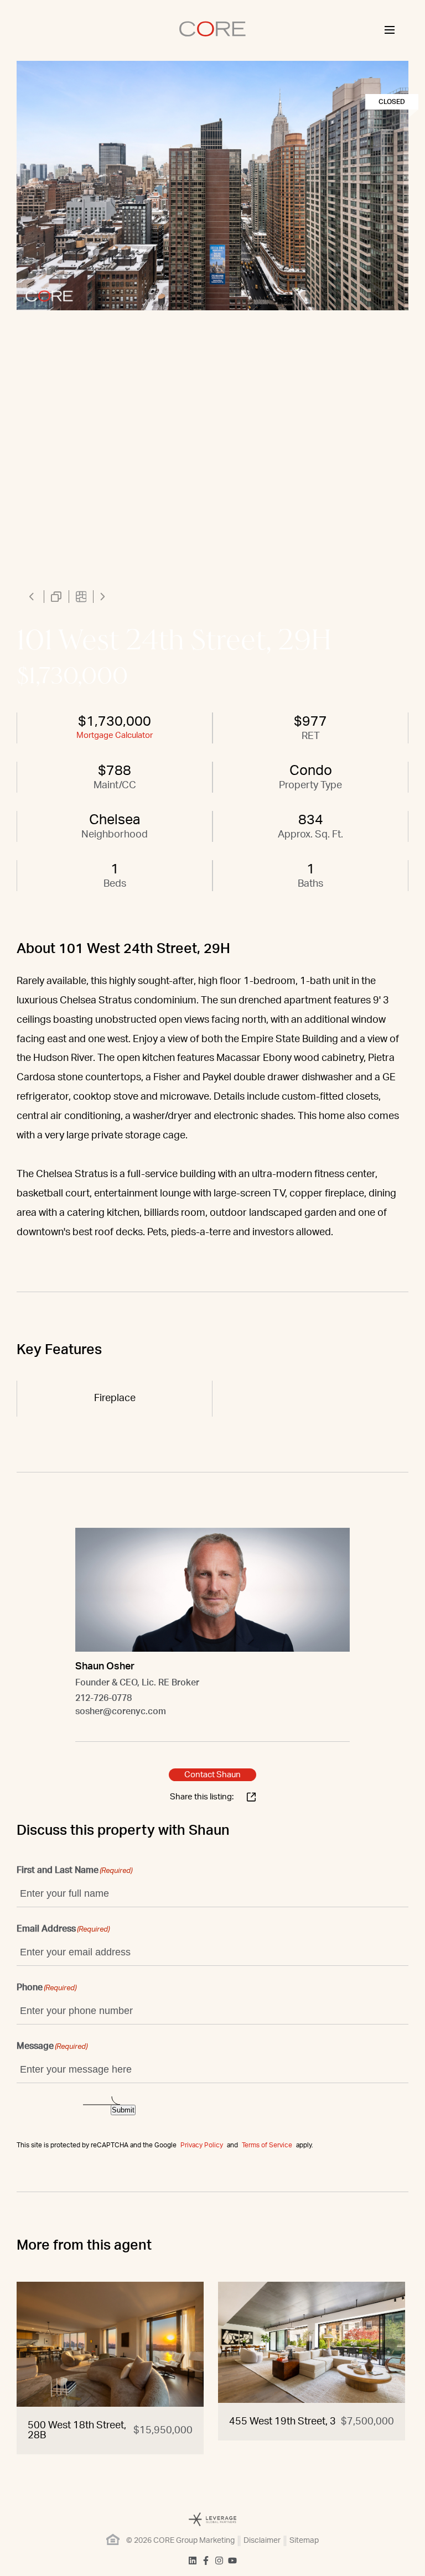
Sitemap (304, 2541)
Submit (123, 2110)
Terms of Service (267, 2145)
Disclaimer (262, 2541)
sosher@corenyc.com (121, 1711)
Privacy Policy (202, 2145)
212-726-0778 (103, 1698)
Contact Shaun (212, 1775)
